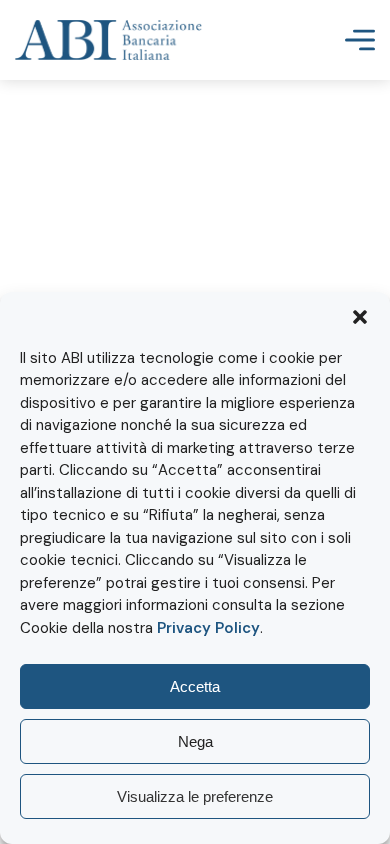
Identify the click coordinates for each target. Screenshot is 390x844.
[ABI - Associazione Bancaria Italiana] (108, 40)
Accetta (195, 686)
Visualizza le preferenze (195, 796)
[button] (360, 317)
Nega (195, 741)
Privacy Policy (208, 628)
